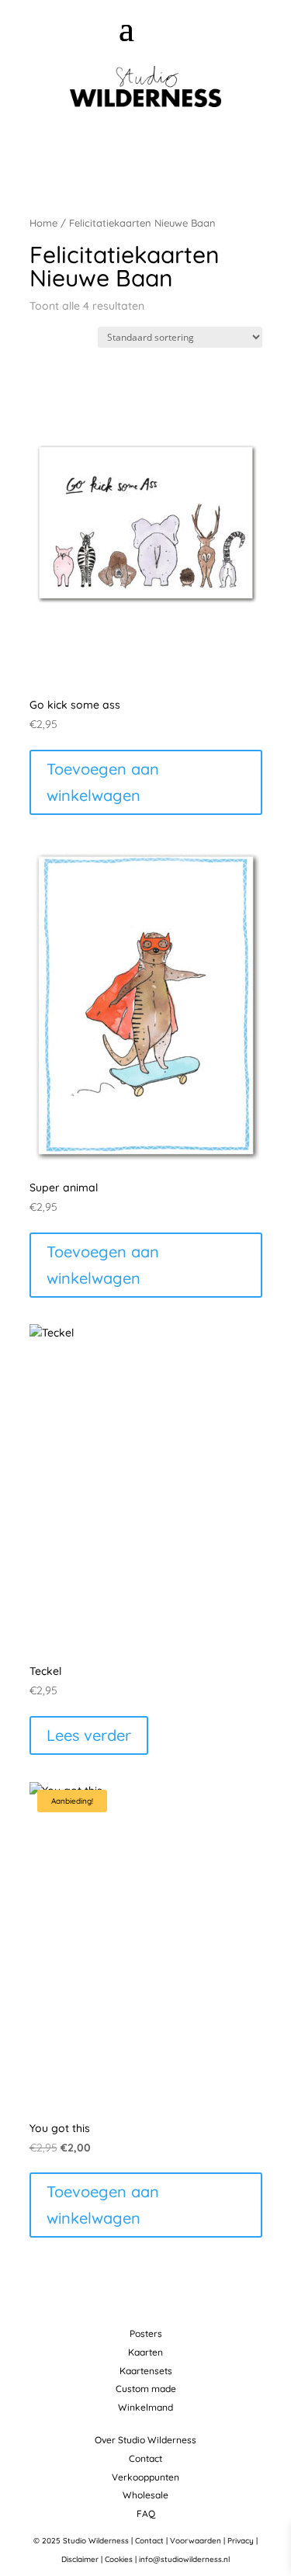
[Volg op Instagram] (152, 147)
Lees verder (89, 1735)
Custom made (146, 2389)
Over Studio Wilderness (145, 2440)
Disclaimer (80, 2559)
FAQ (146, 2514)
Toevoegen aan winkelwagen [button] (103, 782)
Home (43, 223)
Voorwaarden (196, 2541)
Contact (145, 2458)
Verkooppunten (145, 2477)
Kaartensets (146, 2371)
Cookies (119, 2559)
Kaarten (145, 2352)
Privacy (241, 2541)
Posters (146, 2333)
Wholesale (145, 2495)
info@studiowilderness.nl (184, 2559)
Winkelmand (145, 2407)
